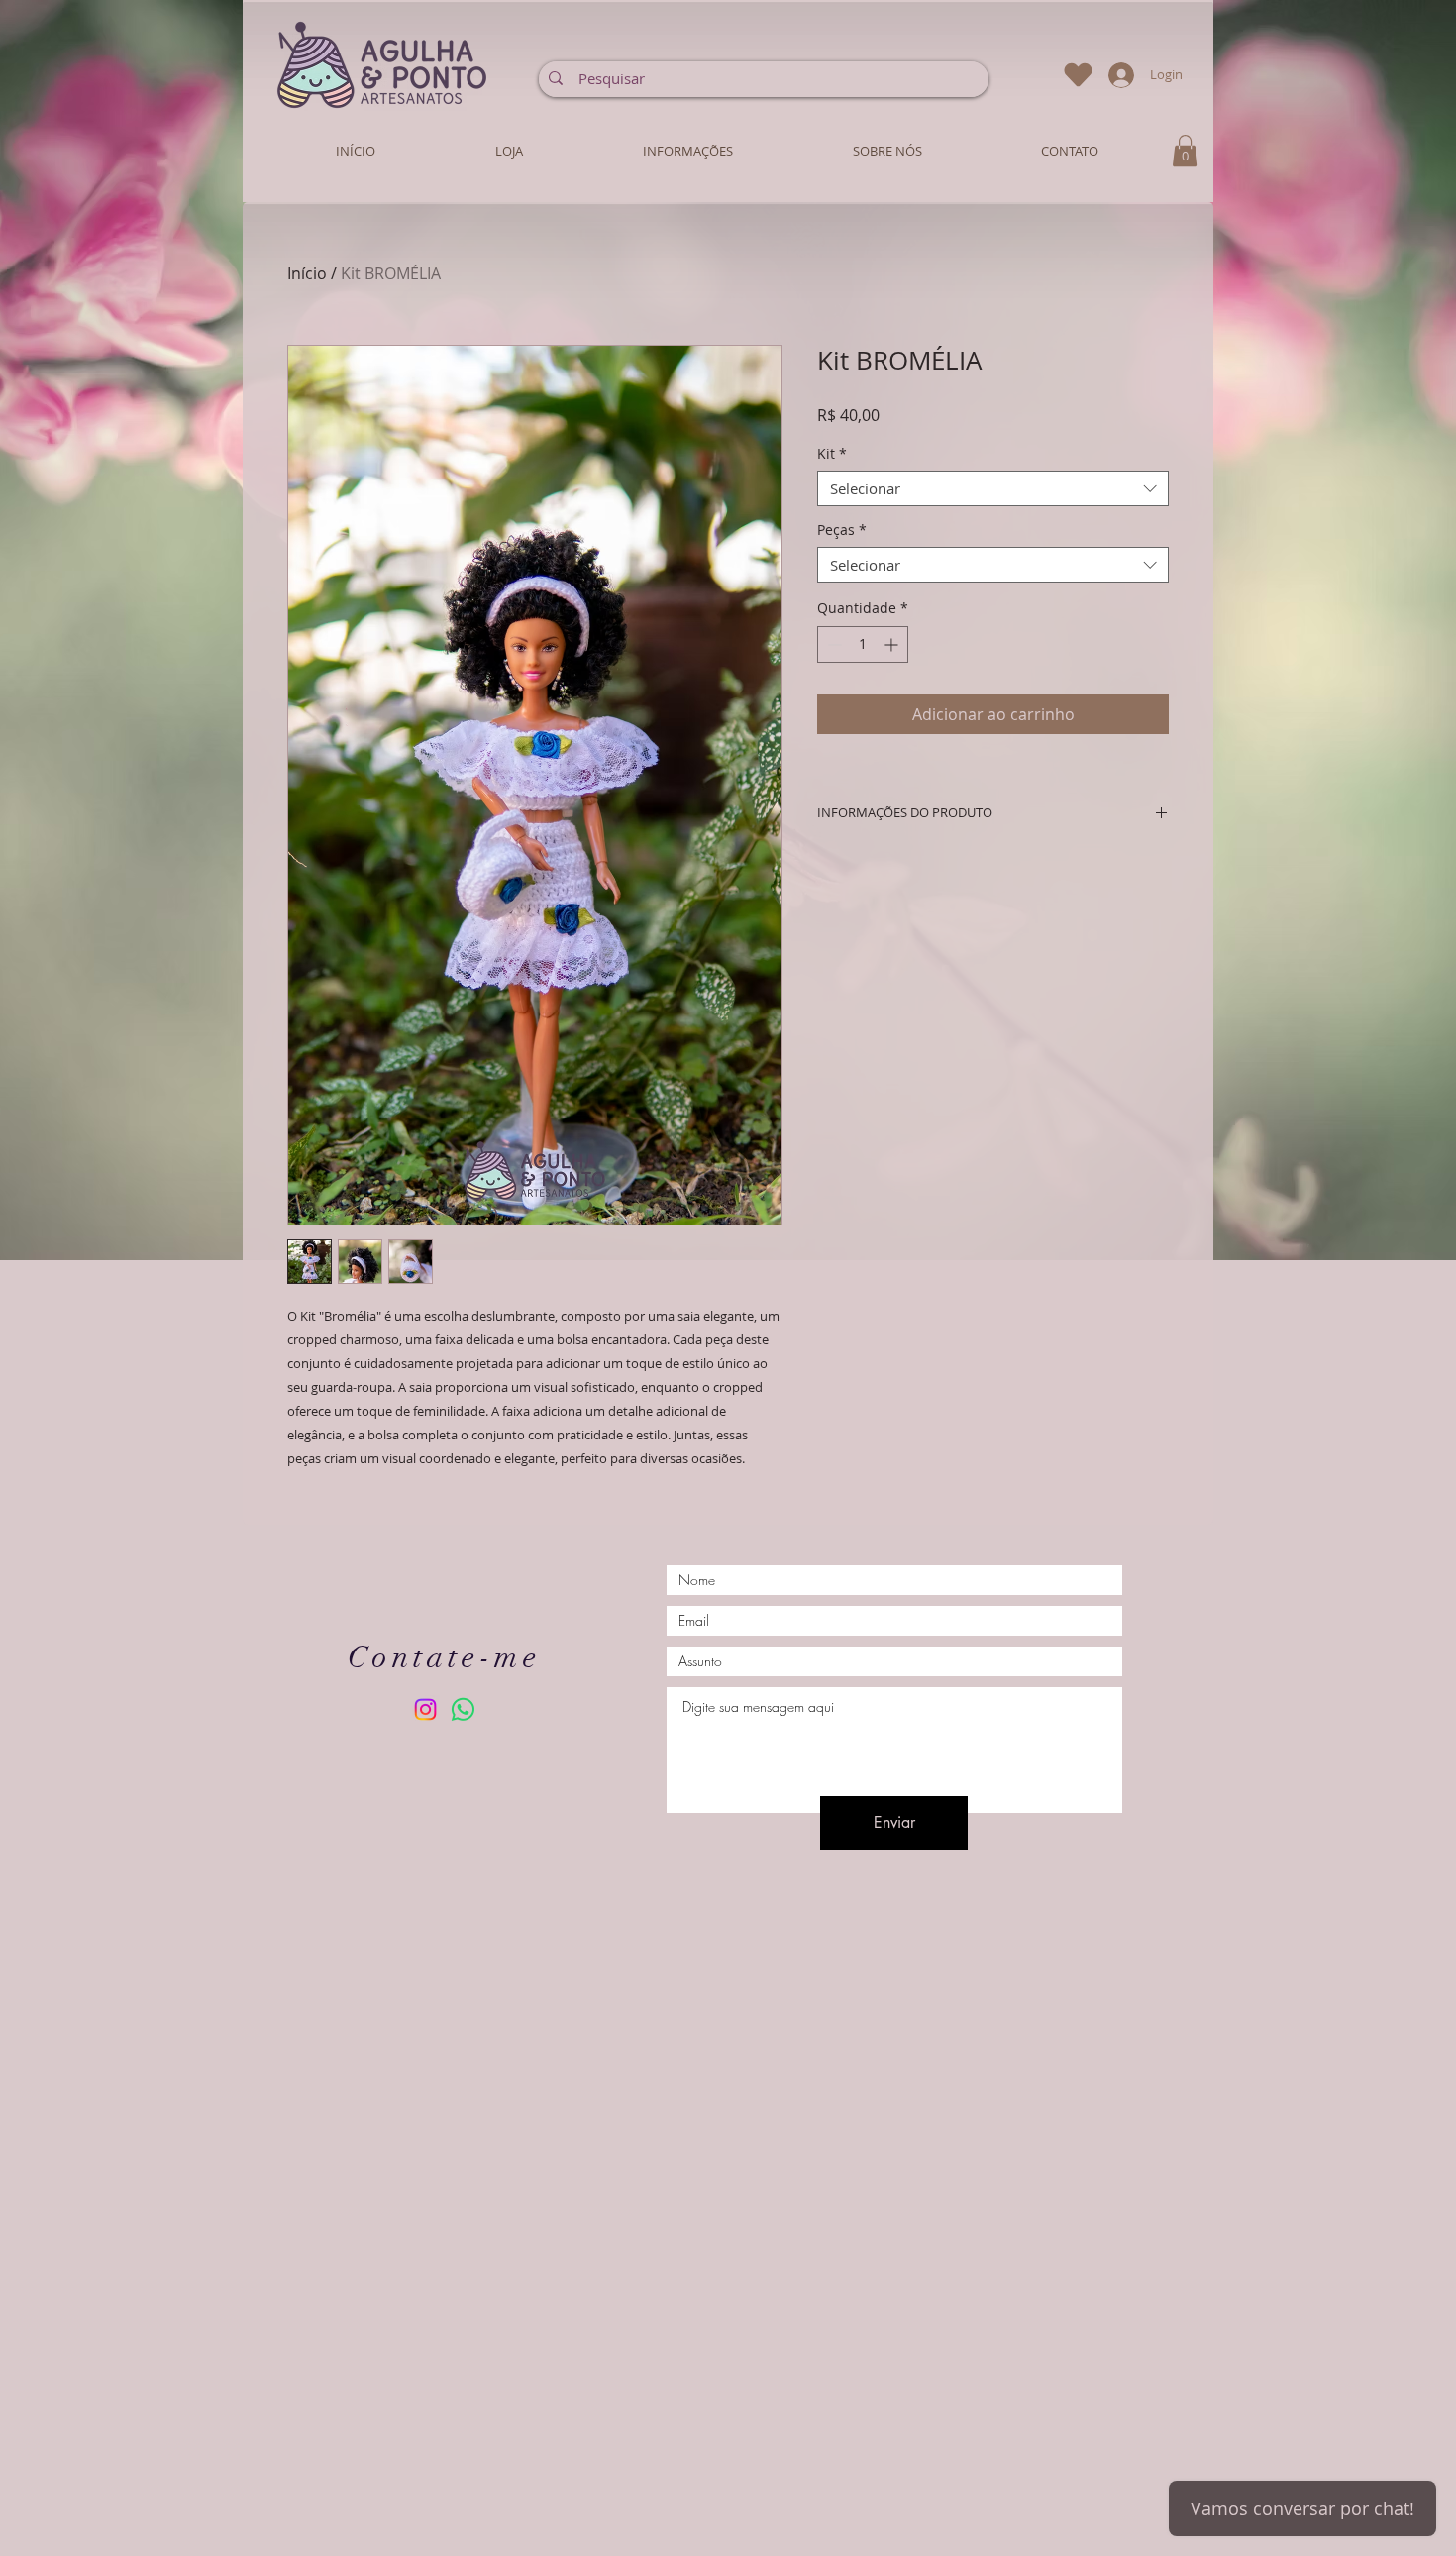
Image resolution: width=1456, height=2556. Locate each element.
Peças (842, 531)
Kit (832, 454)
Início (307, 273)
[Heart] (1078, 75)
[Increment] (893, 644)
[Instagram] (425, 1709)
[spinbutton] (863, 644)
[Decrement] (832, 644)
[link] (1185, 151)
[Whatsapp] (463, 1709)
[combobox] (993, 488)
